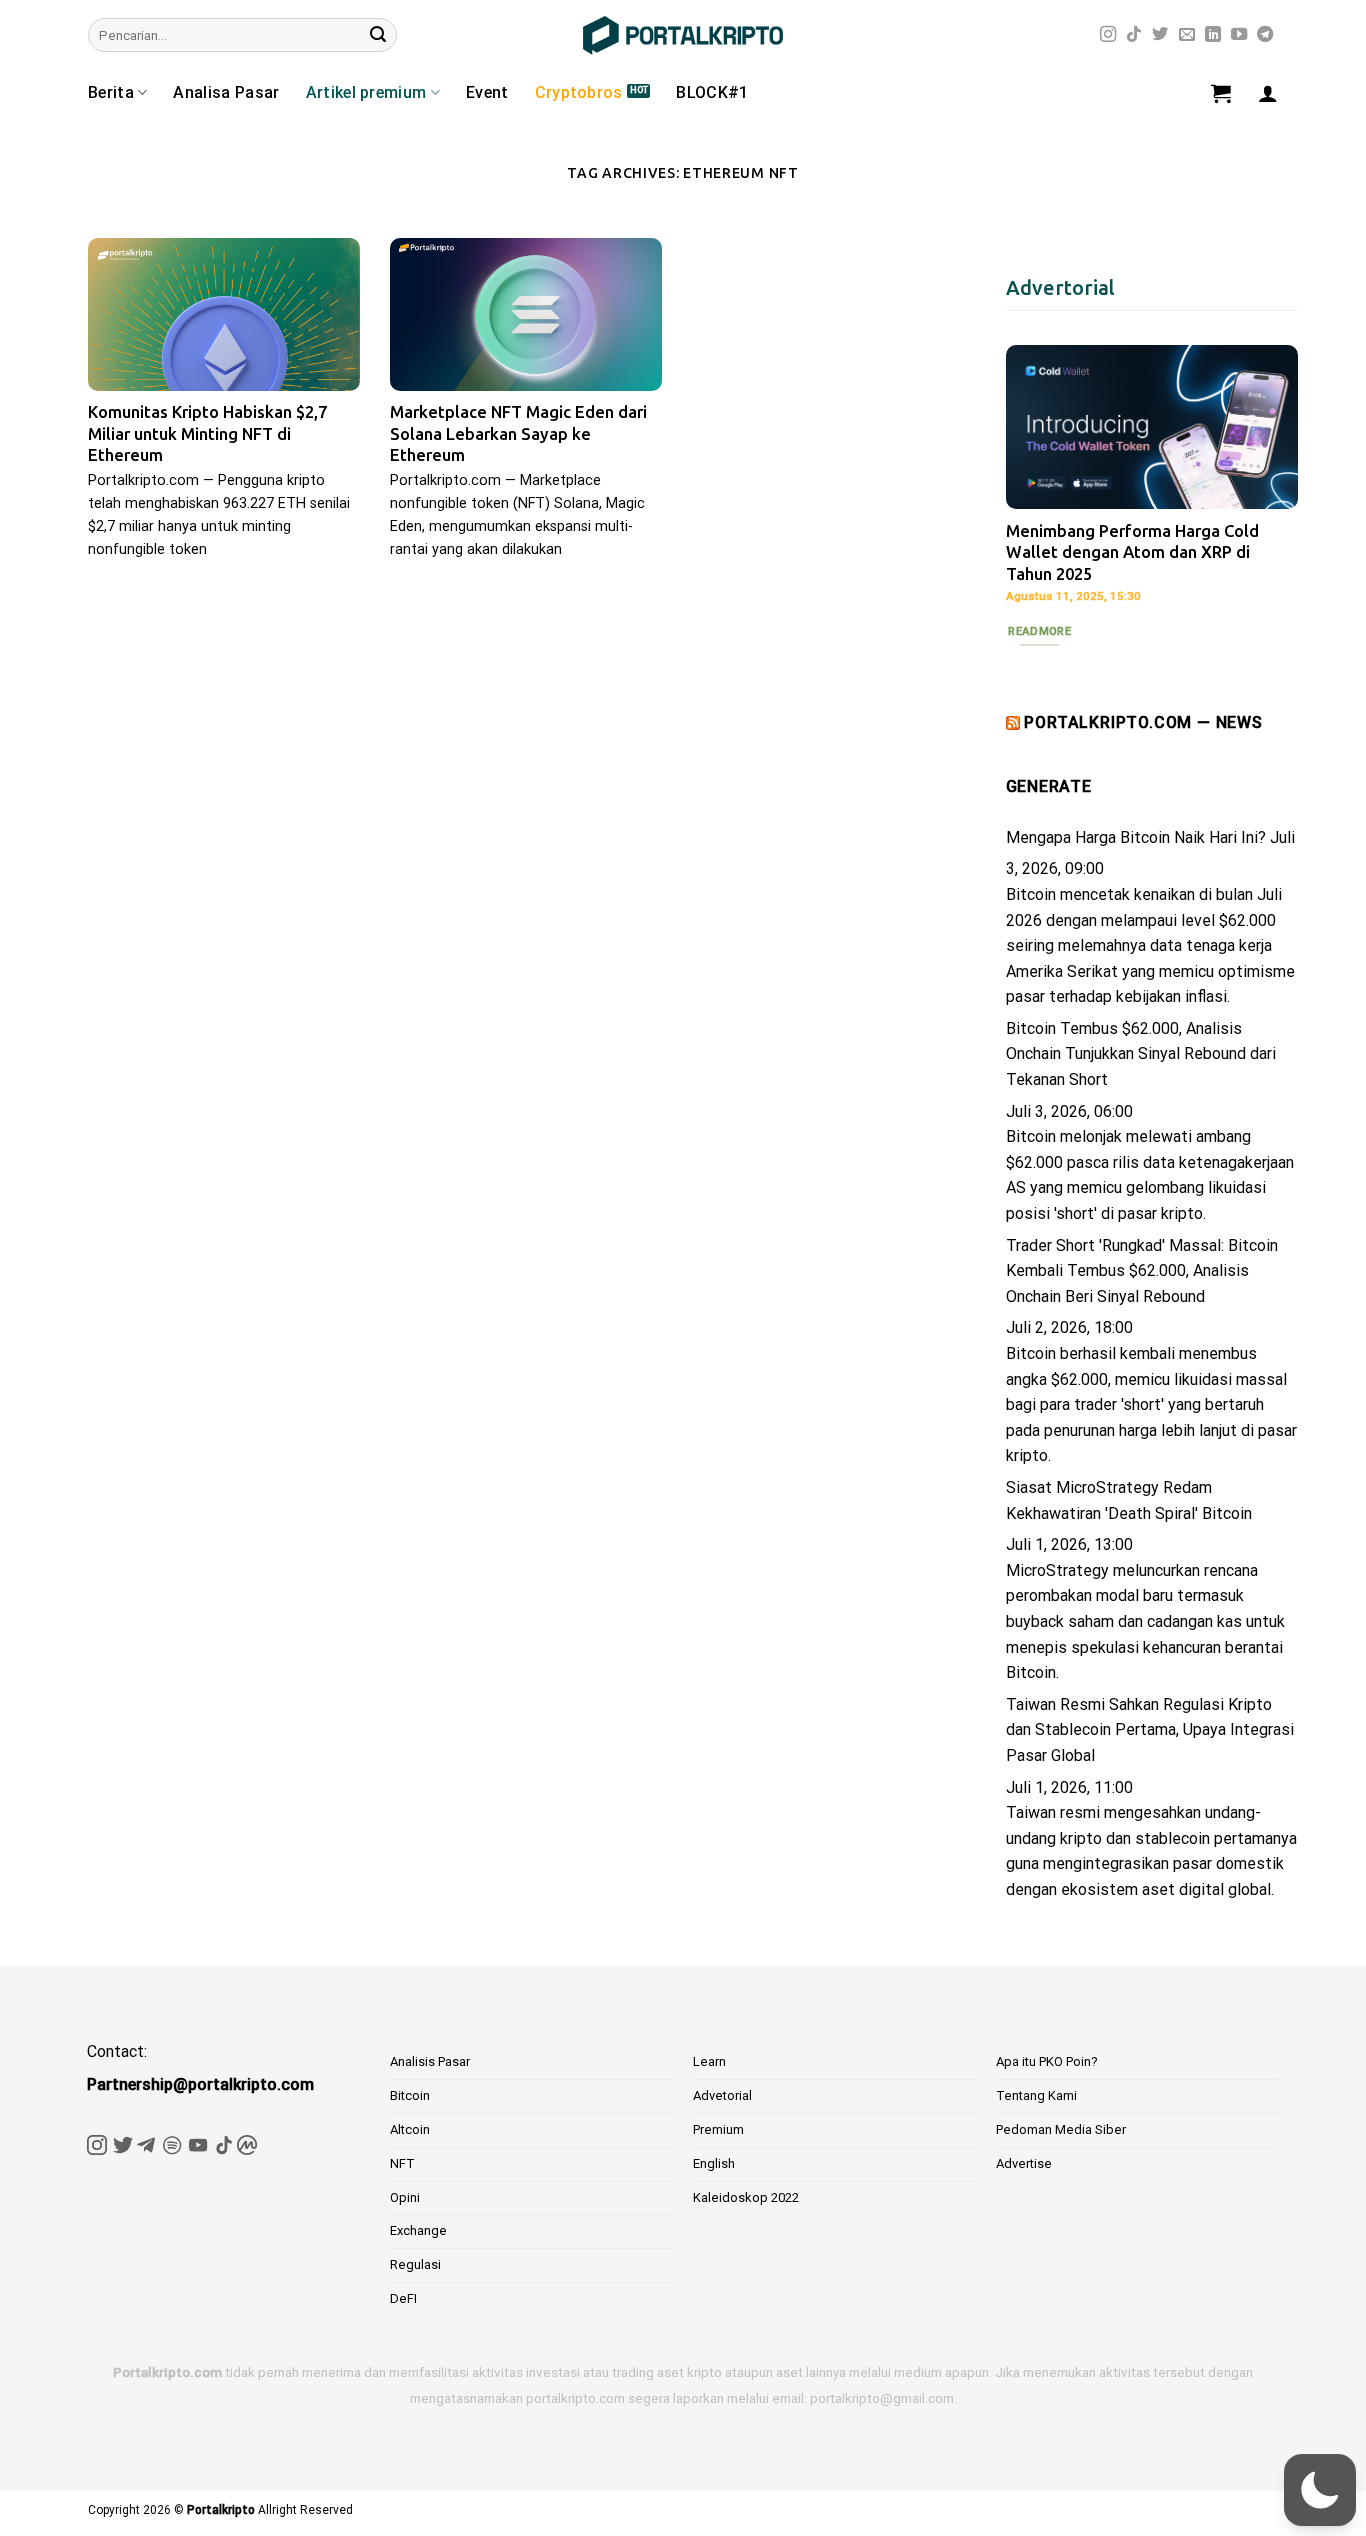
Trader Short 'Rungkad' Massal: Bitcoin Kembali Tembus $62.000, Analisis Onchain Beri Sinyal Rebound (1142, 1271)
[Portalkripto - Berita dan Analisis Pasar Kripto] (683, 35)
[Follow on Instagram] (1108, 35)
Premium (718, 2129)
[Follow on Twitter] (1160, 35)
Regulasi (415, 2264)
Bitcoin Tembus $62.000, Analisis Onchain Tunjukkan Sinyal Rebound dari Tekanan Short (1141, 1054)
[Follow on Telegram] (1265, 35)
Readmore (1039, 631)
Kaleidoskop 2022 (746, 2197)
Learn (709, 2061)
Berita (111, 92)
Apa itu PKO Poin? (1047, 2061)
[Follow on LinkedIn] (1213, 35)
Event (487, 92)
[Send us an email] (1187, 35)
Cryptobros (579, 92)
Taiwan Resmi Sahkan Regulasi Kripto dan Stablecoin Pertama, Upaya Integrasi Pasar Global (1150, 1730)
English (714, 2163)
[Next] (1267, 491)
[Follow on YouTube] (1239, 35)
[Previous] (1037, 491)
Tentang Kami (1036, 2095)
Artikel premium (366, 92)
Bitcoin (410, 2095)
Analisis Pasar (430, 2061)
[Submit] (378, 35)
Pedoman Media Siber (1061, 2129)
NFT (402, 2163)
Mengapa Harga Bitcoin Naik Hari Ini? (1136, 837)
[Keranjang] (1221, 93)
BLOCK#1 (712, 92)
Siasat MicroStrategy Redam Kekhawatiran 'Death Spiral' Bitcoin (1129, 1500)
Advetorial (722, 2095)
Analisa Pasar (226, 92)
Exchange (418, 2230)
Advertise (1024, 2163)
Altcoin (410, 2129)
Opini (405, 2197)
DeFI (403, 2298)
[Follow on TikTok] (1134, 35)
